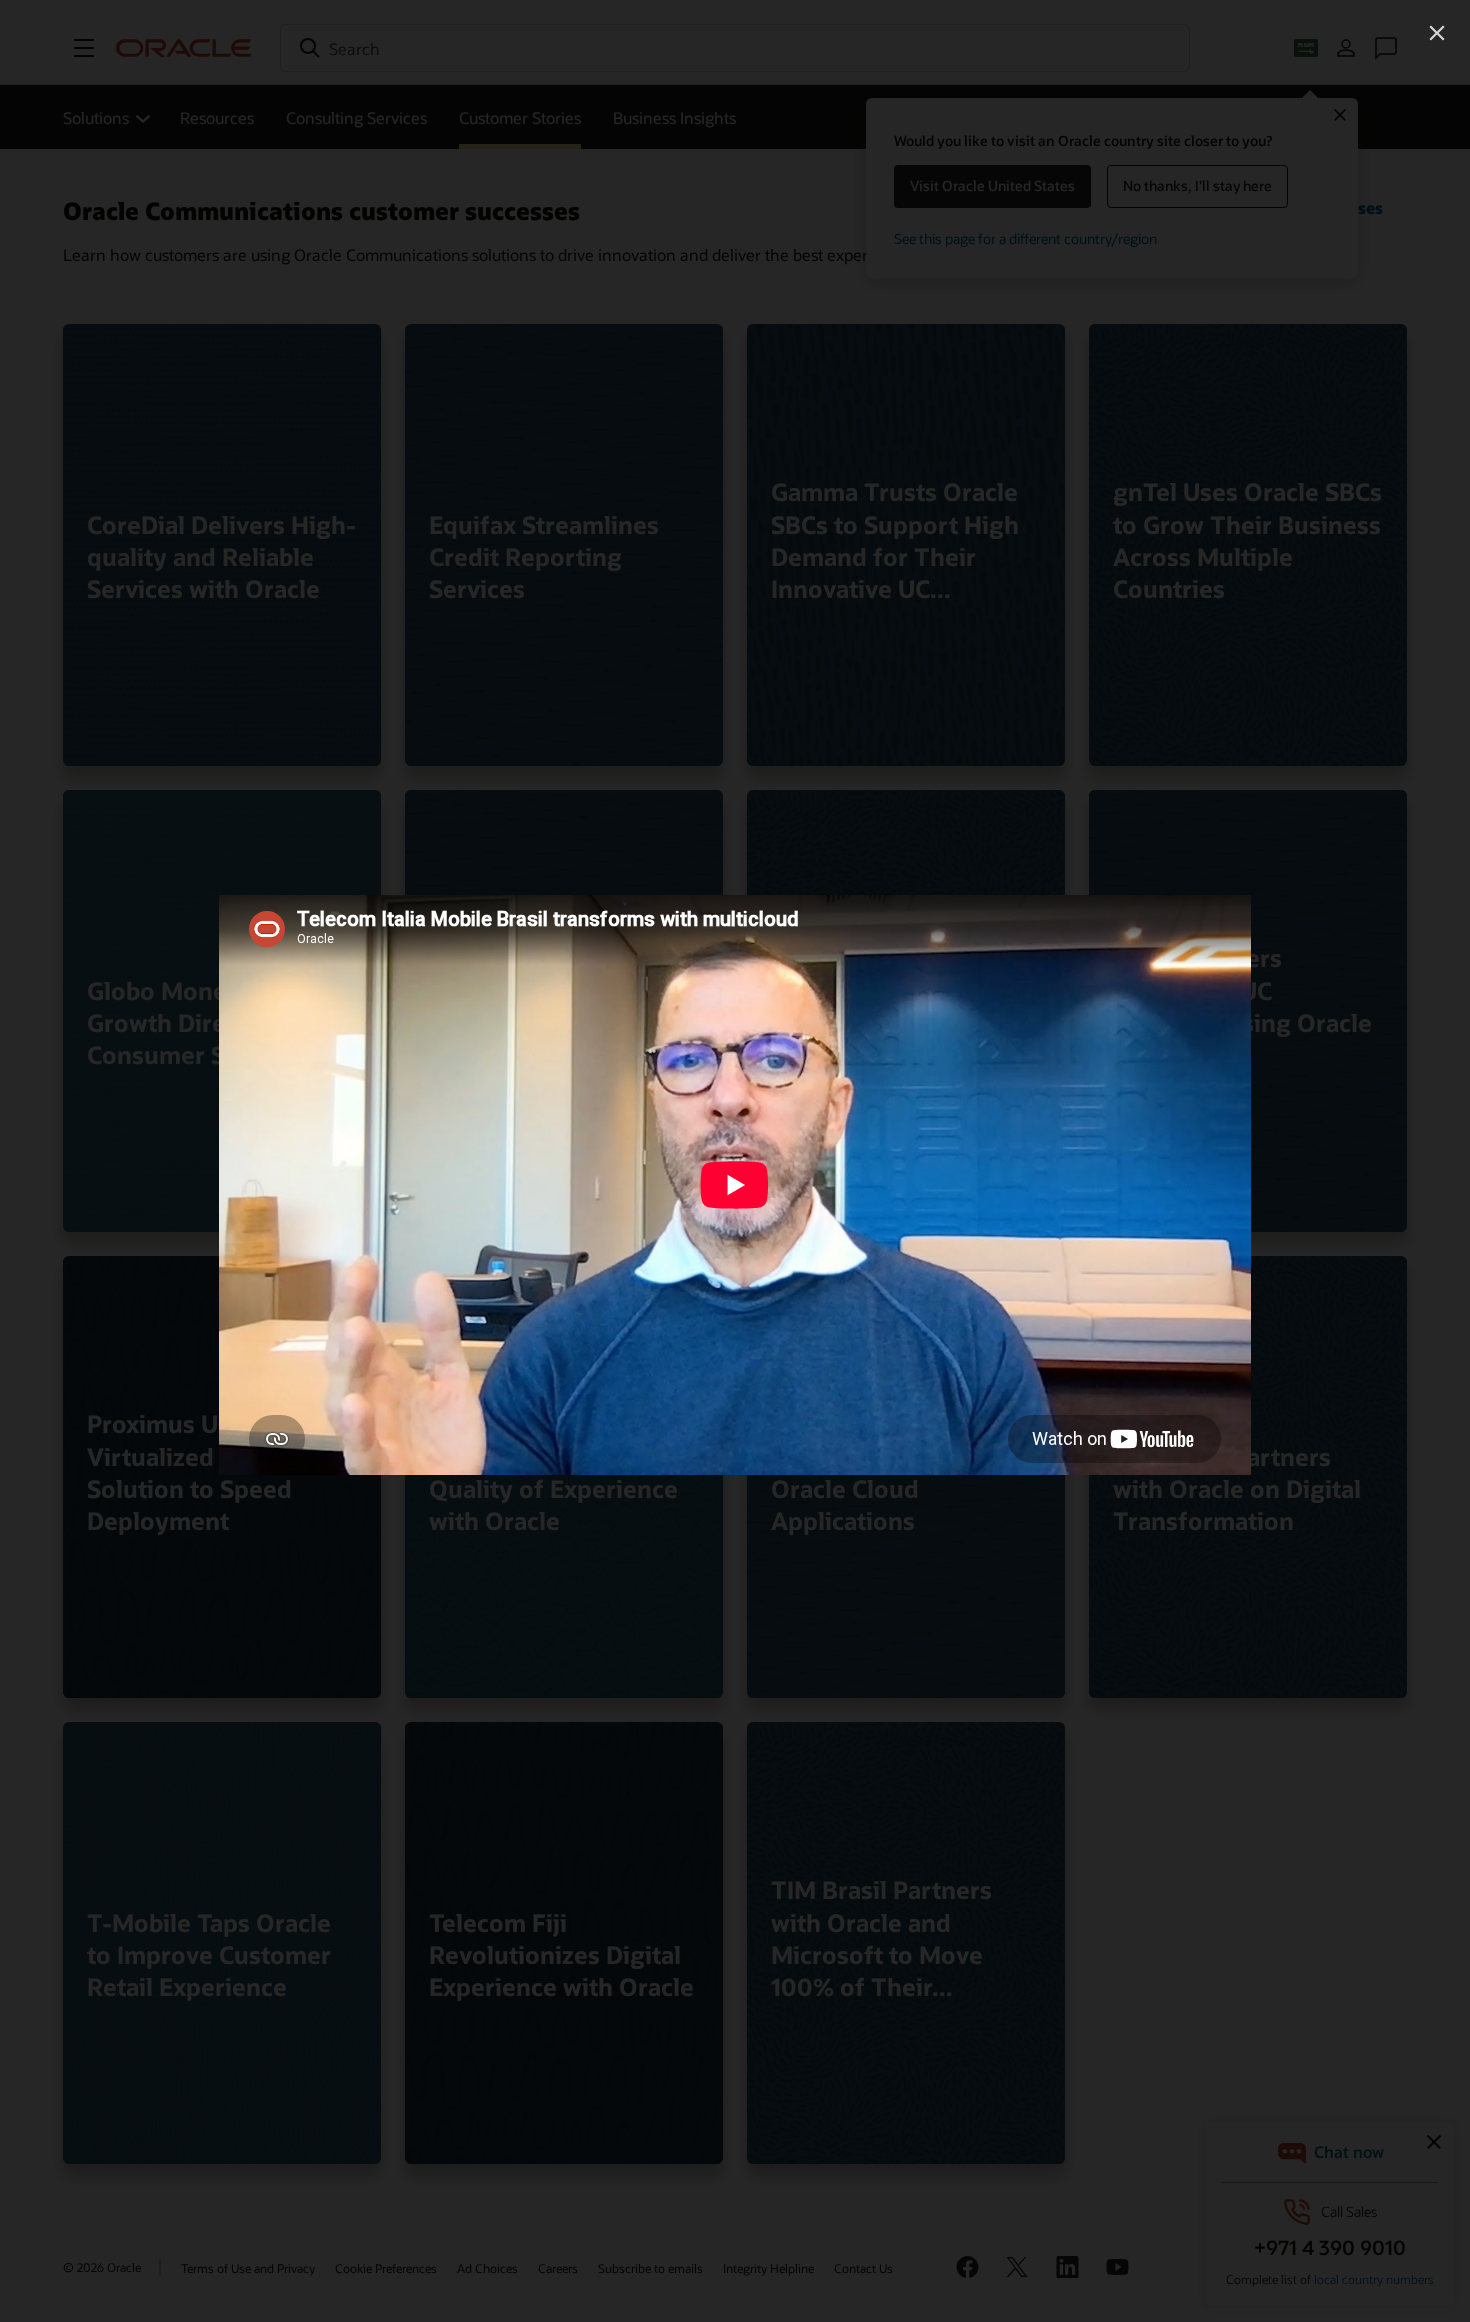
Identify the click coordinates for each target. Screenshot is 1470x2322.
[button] (1437, 33)
